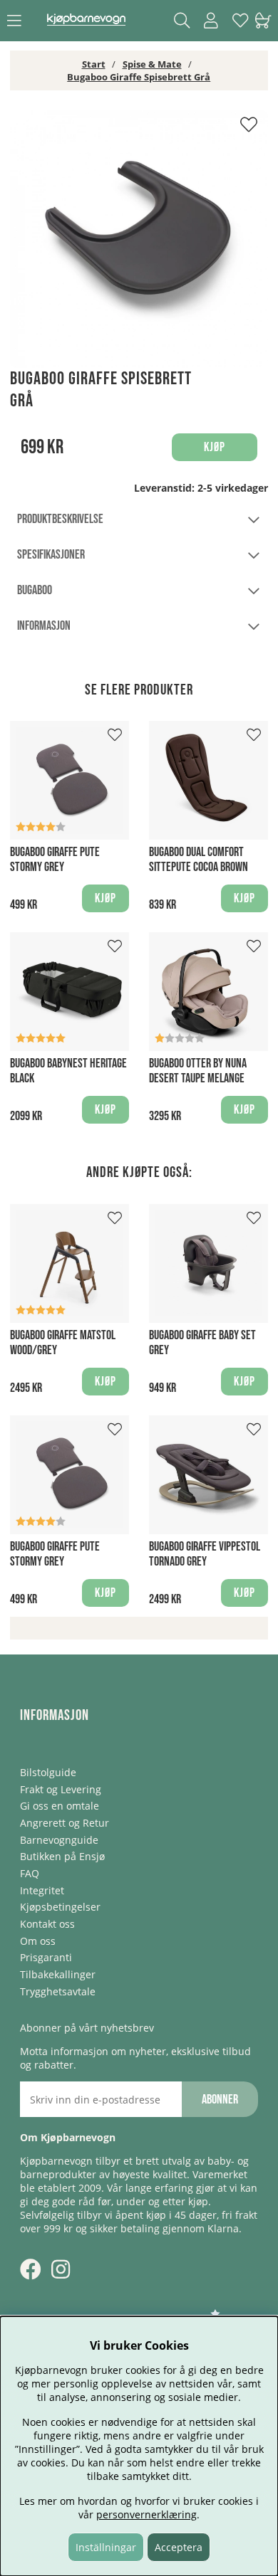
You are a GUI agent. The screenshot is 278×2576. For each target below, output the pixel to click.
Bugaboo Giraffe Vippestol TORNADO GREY (205, 1554)
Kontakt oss (47, 1924)
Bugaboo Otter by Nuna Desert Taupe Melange (198, 1071)
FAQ (30, 1873)
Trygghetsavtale (58, 1991)
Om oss (38, 1941)
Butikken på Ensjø (62, 1856)
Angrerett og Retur (65, 1823)
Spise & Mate (152, 64)
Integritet (42, 1890)
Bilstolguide (48, 1772)
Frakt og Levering (61, 1789)
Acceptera (179, 2547)
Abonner (220, 2100)
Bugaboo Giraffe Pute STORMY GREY (55, 860)
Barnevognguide (59, 1840)
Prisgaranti (46, 1957)
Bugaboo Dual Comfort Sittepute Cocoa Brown (199, 860)
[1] (139, 239)
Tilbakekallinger (58, 1974)
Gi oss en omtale (60, 1806)
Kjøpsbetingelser (60, 1907)
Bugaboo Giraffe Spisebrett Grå (139, 77)
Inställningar (106, 2547)
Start (94, 64)
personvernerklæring (146, 2514)
